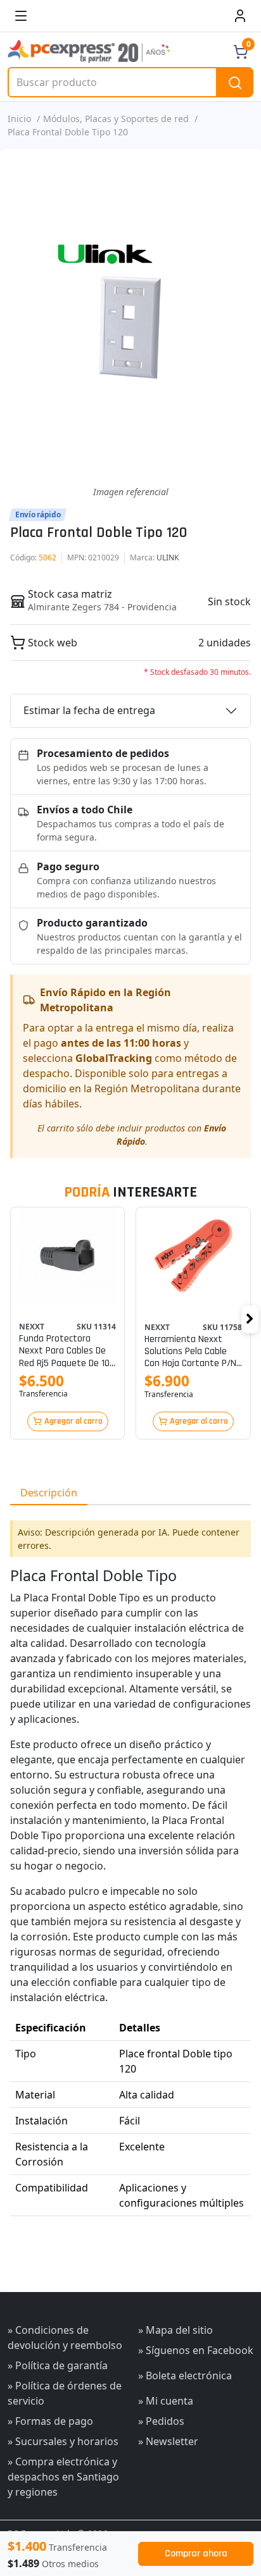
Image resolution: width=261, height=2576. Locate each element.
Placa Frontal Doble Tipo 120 (68, 132)
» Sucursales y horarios (63, 2441)
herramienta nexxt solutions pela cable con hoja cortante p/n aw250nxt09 (190, 1352)
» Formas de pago (50, 2421)
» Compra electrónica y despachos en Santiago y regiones (63, 2477)
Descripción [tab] (49, 1493)
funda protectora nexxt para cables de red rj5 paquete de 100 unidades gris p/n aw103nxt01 (67, 1351)
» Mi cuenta (166, 2401)
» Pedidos (161, 2421)
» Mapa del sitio (175, 2330)
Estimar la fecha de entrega (89, 710)
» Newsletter (168, 2441)
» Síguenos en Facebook (196, 2350)
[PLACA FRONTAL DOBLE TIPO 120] (130, 317)
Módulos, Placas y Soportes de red (116, 119)
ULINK (168, 558)
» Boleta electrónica (185, 2376)
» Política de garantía (58, 2365)
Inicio (19, 119)
